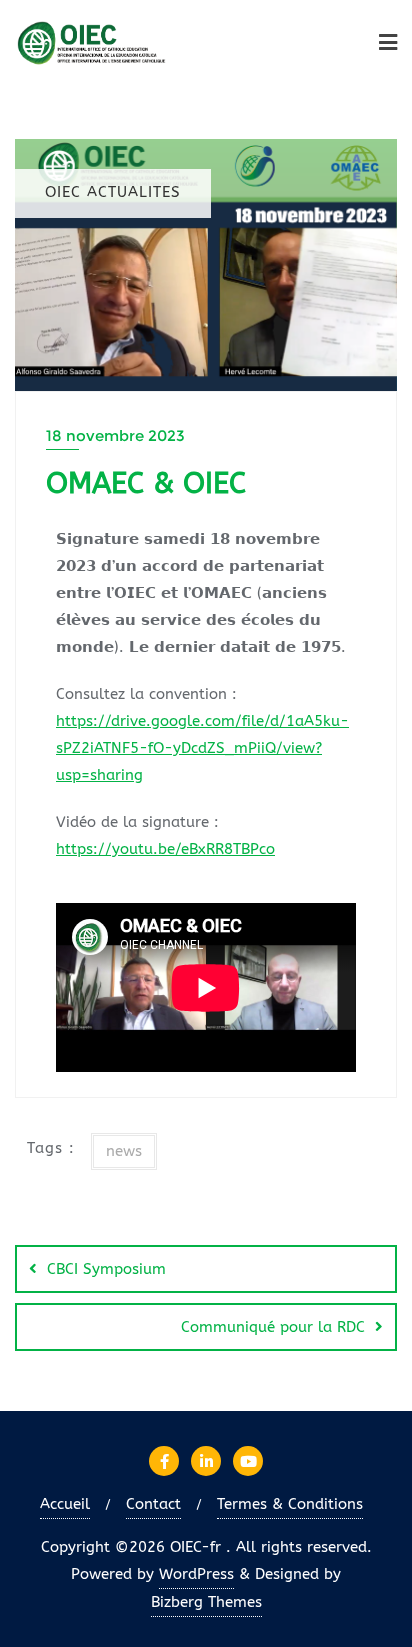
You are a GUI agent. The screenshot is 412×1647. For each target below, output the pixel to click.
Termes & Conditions (290, 1504)
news (124, 1151)
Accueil (65, 1504)
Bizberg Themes (206, 1602)
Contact (153, 1504)
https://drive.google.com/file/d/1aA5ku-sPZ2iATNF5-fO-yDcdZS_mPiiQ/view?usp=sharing (202, 748)
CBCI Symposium (106, 1269)
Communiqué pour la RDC (273, 1327)
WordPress (196, 1574)
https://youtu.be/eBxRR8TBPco (165, 849)
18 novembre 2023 (115, 435)
